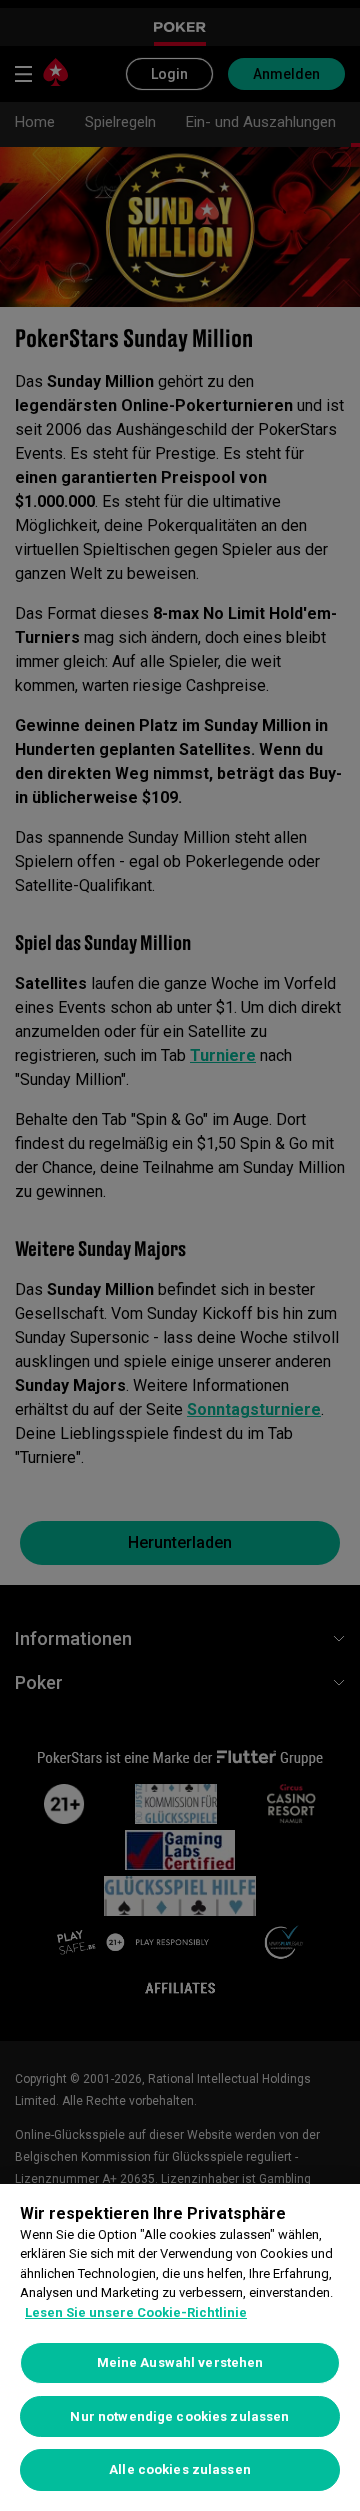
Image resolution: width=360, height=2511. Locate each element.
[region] (180, 2347)
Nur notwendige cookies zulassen (179, 2416)
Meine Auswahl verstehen (180, 2362)
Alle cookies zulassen (180, 2469)
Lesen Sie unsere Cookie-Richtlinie (136, 2312)
